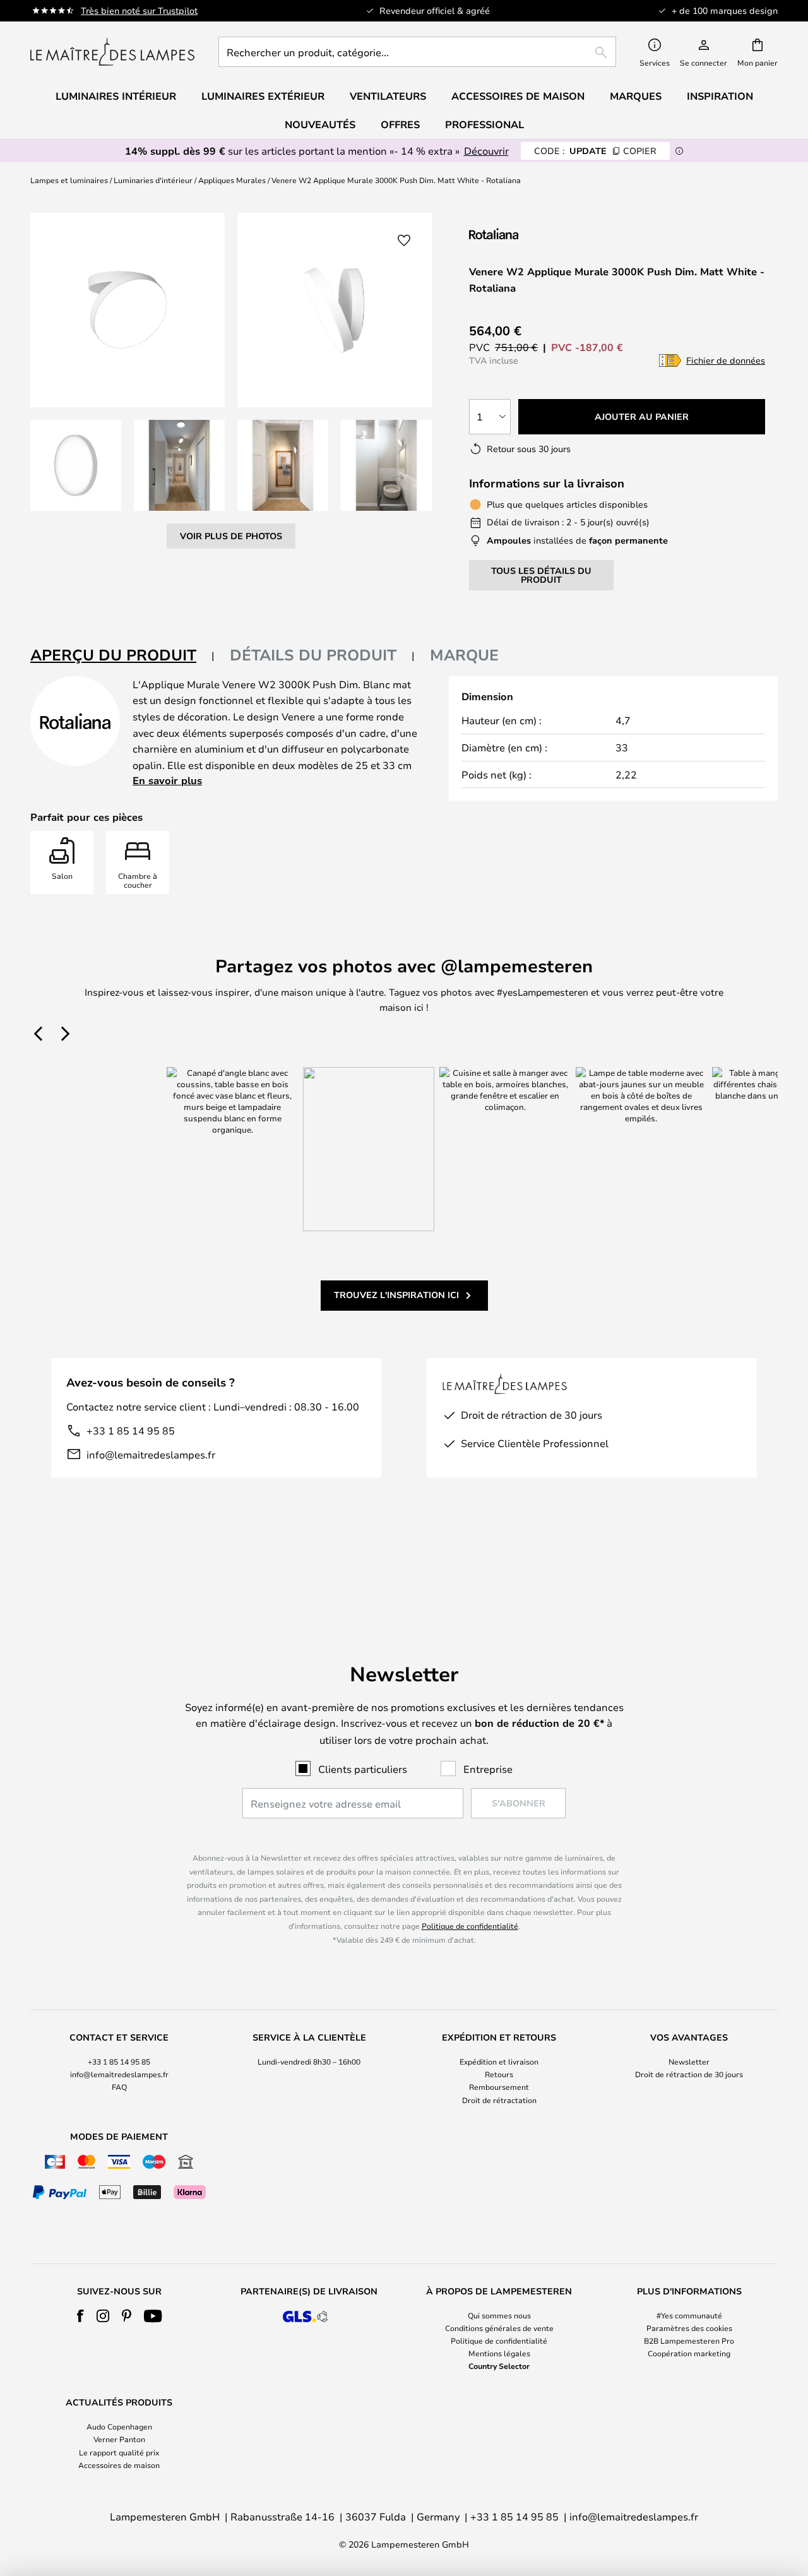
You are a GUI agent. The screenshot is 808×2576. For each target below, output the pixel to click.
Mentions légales (499, 2353)
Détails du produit (313, 655)
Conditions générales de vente (499, 2328)
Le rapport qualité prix (119, 2452)
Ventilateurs (388, 96)
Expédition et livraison (499, 2061)
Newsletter (689, 2061)
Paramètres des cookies (689, 2328)
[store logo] (112, 52)
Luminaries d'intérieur (153, 180)
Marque (464, 655)
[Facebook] (80, 2316)
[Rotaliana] (536, 233)
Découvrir (486, 151)
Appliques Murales (232, 180)
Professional (484, 124)
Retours (499, 2074)
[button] (76, 465)
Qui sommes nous (499, 2315)
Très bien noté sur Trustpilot (139, 10)
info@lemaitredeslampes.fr (151, 1454)
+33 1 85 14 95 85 (131, 1430)
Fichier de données (726, 360)
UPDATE (595, 151)
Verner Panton (119, 2439)
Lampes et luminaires (69, 180)
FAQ (119, 2087)
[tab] (122, 656)
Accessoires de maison (119, 2465)
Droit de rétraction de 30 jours (689, 2074)
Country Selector (499, 2366)
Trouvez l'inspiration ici (396, 1295)
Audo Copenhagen (119, 2426)
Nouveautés (320, 124)
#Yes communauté (689, 2315)
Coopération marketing (689, 2353)
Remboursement (499, 2087)
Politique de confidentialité (470, 1926)
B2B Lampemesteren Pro (689, 2340)
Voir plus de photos (231, 536)
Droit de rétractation (499, 2100)
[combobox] (417, 52)
